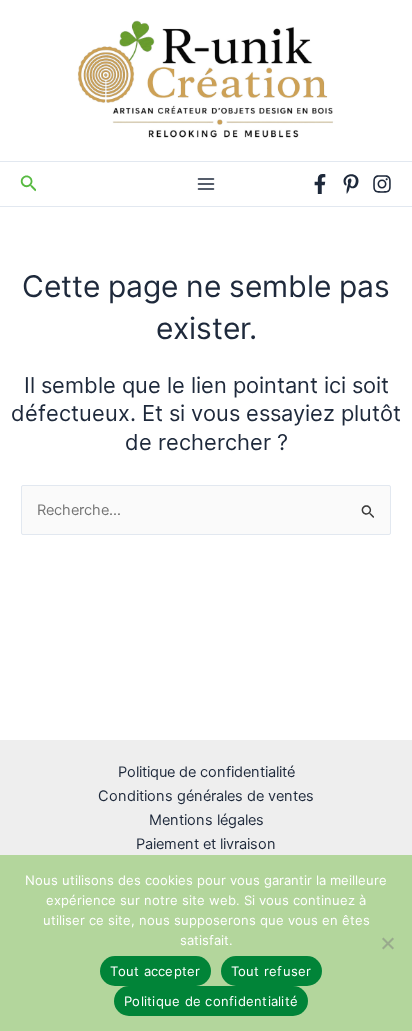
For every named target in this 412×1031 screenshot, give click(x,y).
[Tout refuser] (387, 943)
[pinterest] (351, 184)
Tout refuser (271, 971)
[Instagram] (382, 184)
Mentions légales (206, 820)
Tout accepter (155, 971)
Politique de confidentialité (206, 772)
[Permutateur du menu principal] (206, 184)
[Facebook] (320, 184)
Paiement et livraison (206, 844)
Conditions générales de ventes (206, 796)
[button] (29, 183)
